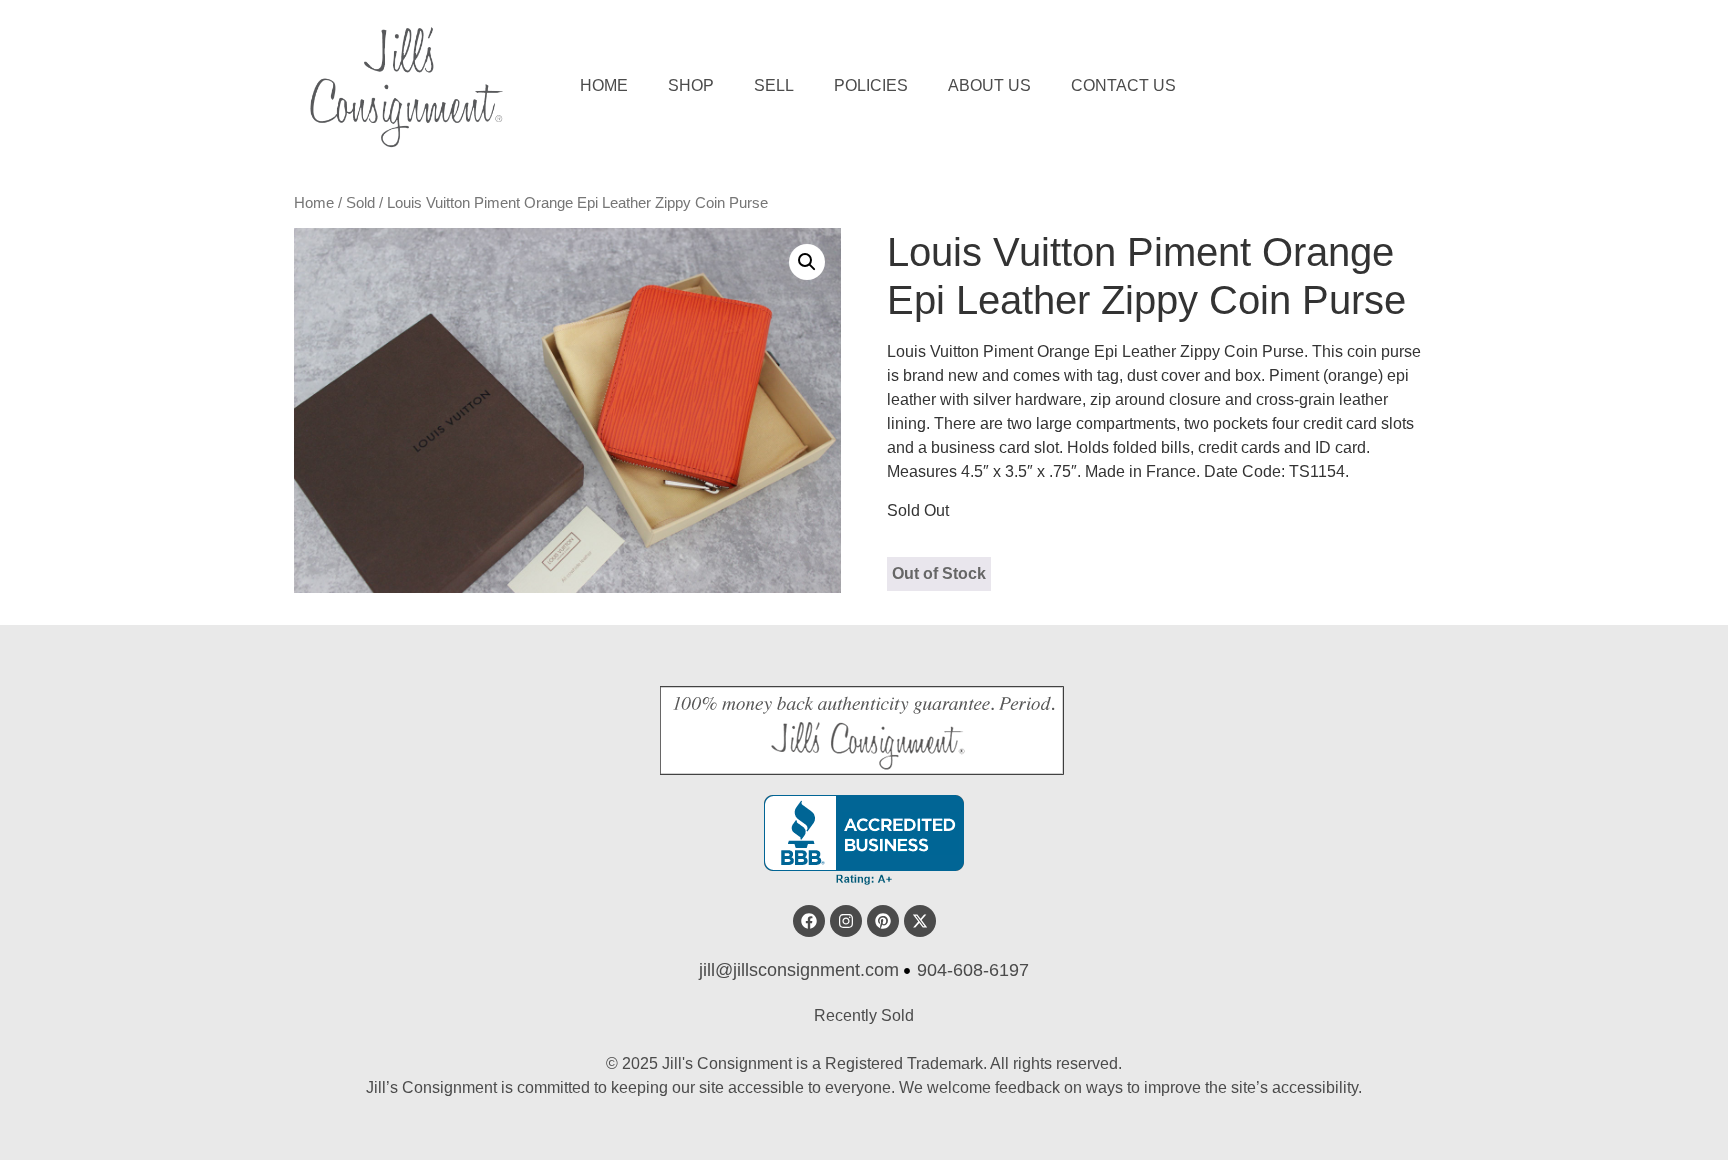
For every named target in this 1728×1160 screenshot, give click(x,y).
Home (604, 85)
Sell (774, 85)
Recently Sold (864, 1015)
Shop (691, 85)
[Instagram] (846, 921)
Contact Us (1123, 85)
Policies (871, 85)
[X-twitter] (920, 921)
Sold (360, 203)
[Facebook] (809, 921)
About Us (989, 85)
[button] (807, 262)
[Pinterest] (883, 921)
